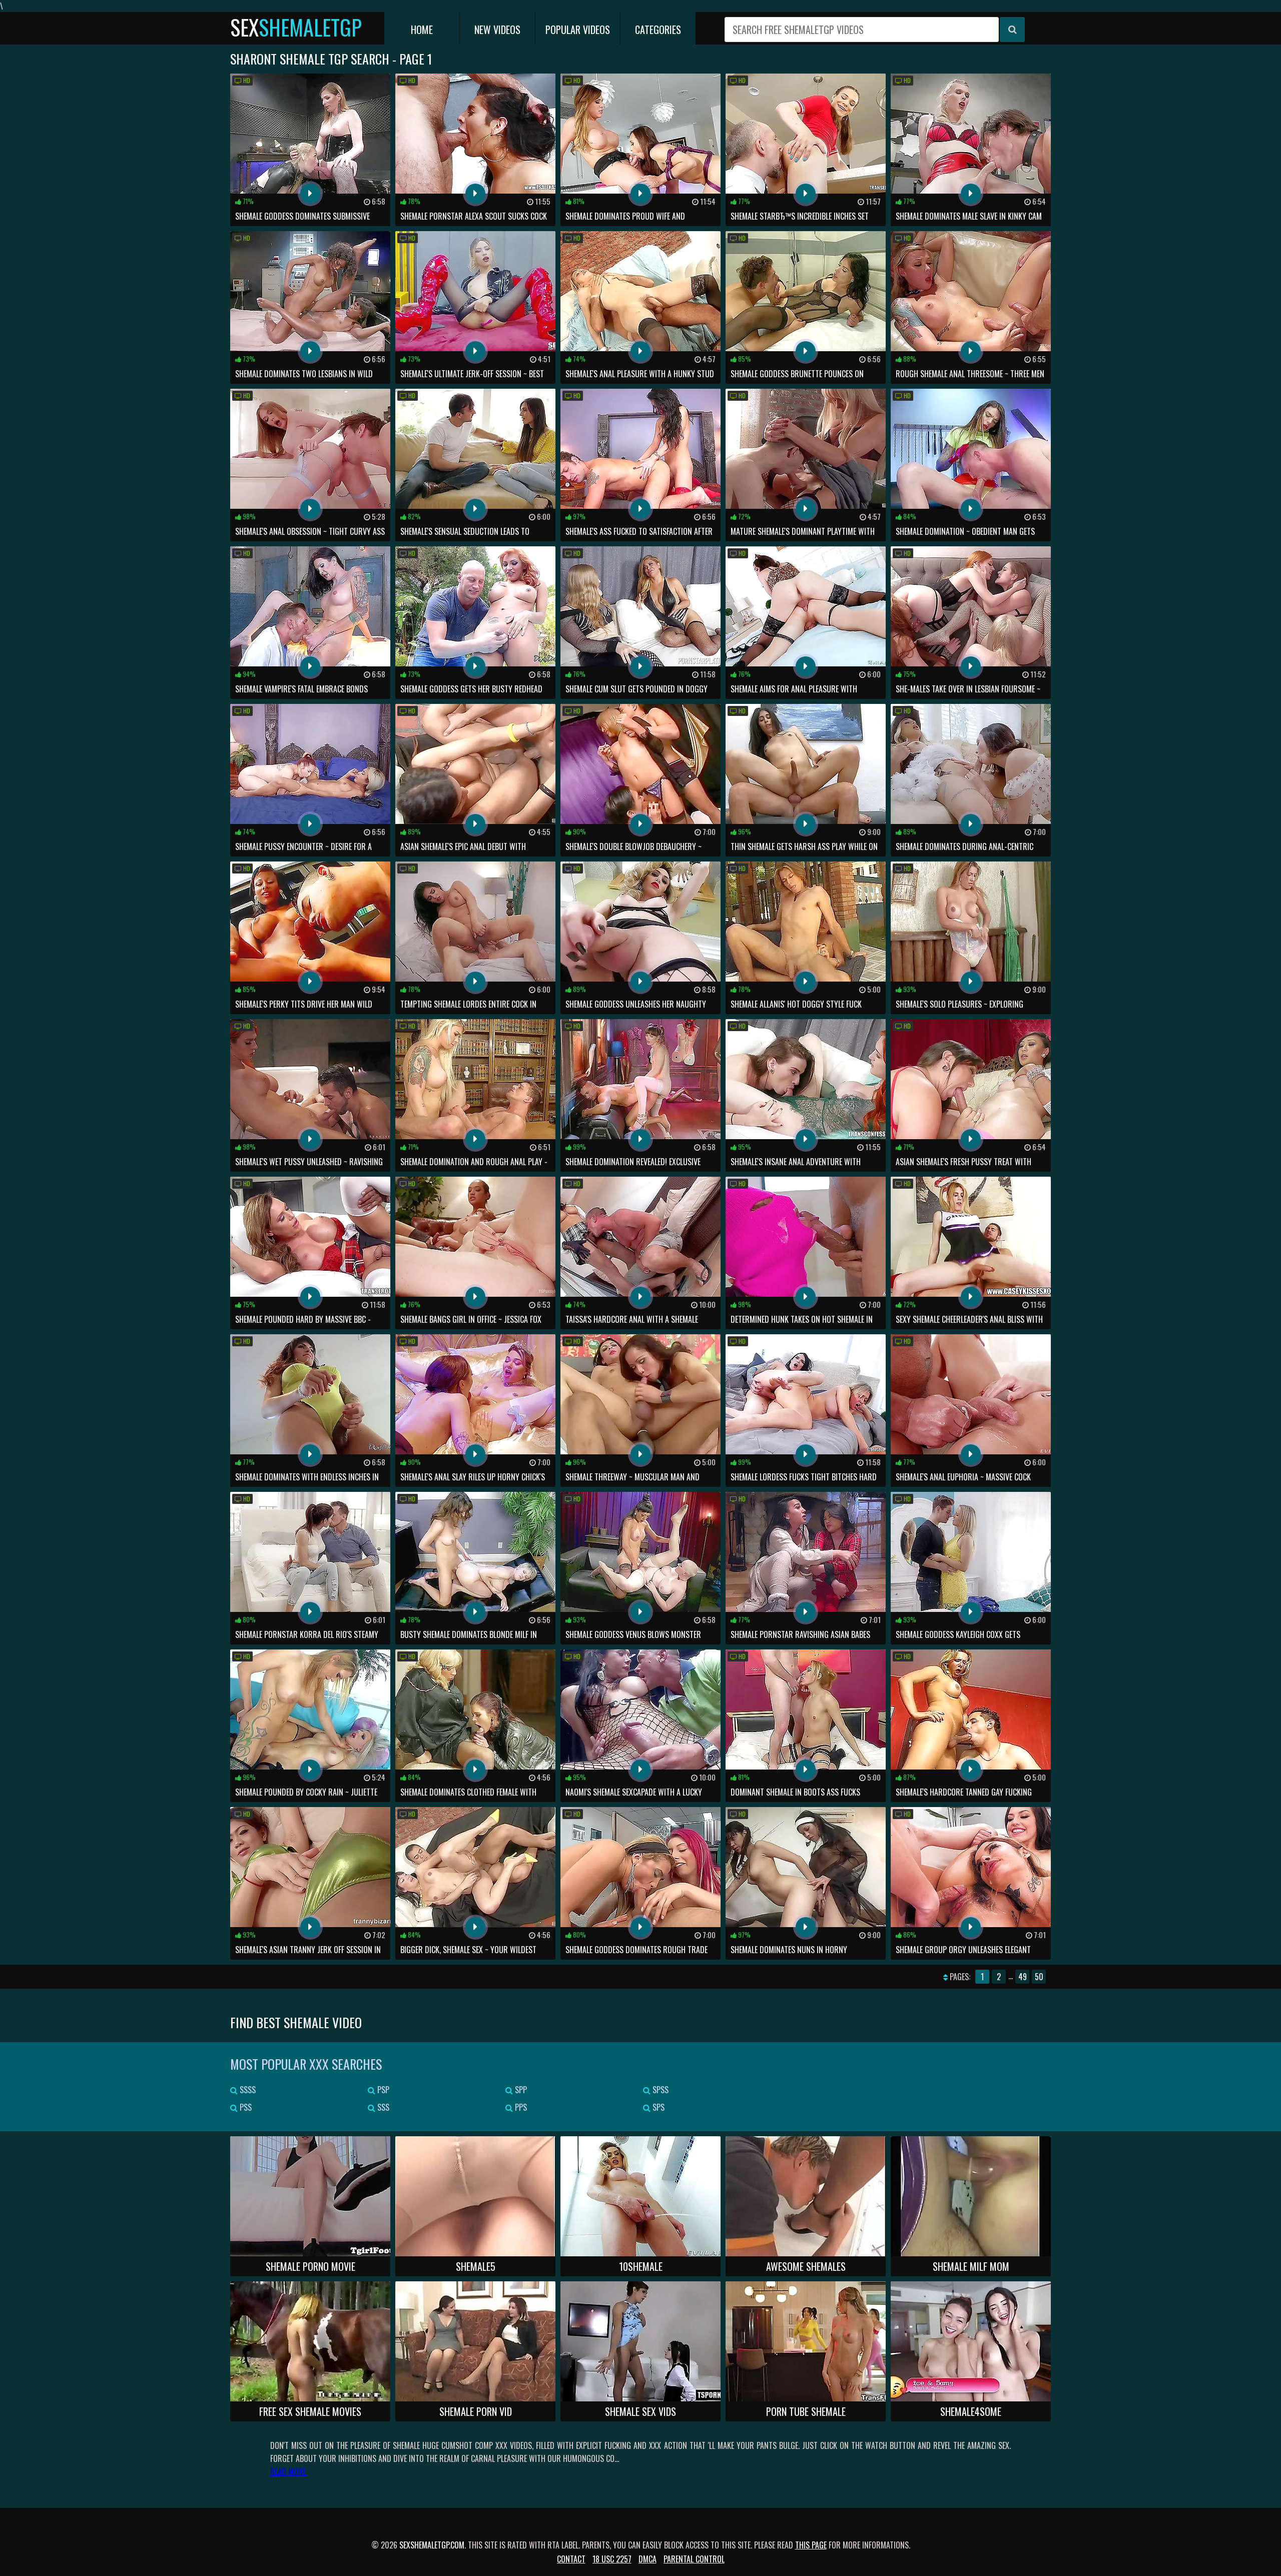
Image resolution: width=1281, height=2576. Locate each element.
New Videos (497, 30)
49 (1023, 1977)
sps (658, 2107)
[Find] (1012, 30)
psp (382, 2090)
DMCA (648, 2559)
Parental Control (694, 2559)
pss (245, 2107)
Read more (288, 2471)
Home (422, 30)
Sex (296, 27)
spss (660, 2090)
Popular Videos (578, 30)
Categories (658, 30)
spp (520, 2090)
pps (520, 2107)
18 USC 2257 (612, 2559)
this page (811, 2545)
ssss (247, 2090)
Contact (571, 2559)
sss (382, 2107)
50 (1039, 1977)
